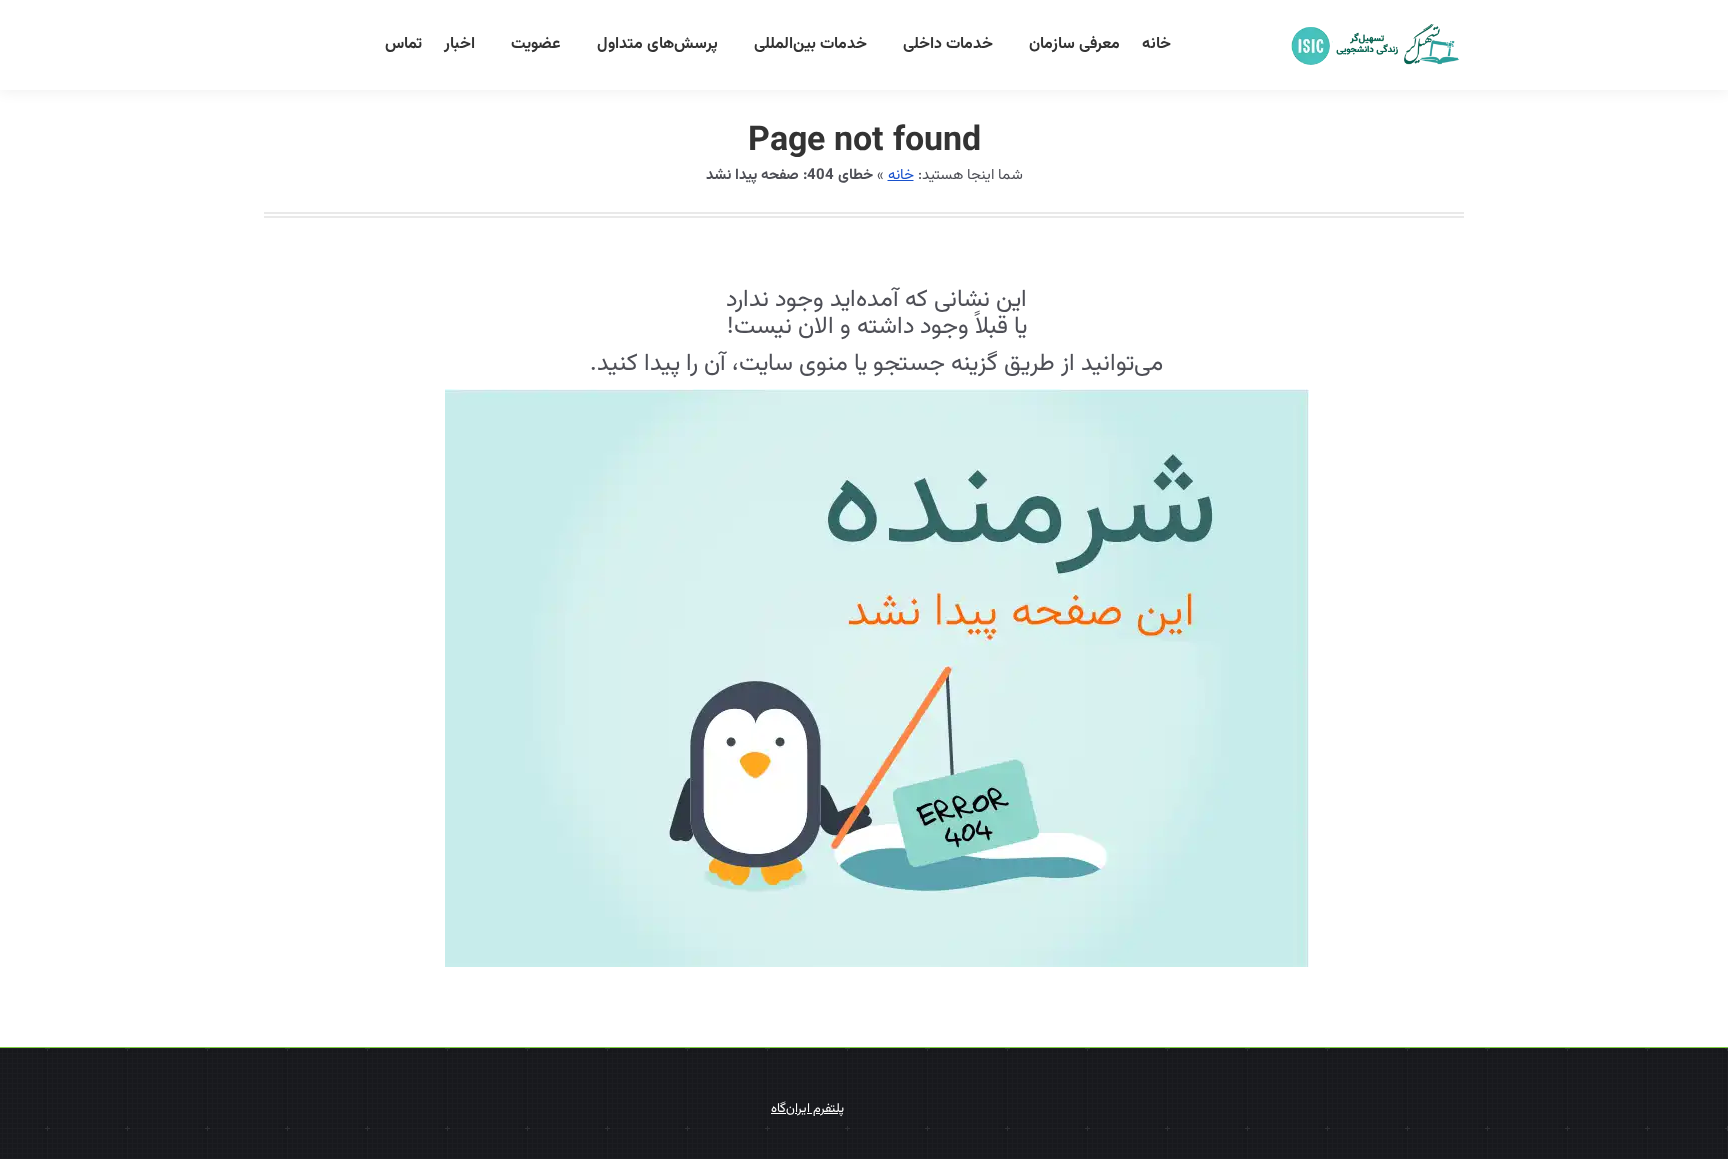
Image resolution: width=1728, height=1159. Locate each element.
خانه (901, 175)
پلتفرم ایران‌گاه (807, 1109)
